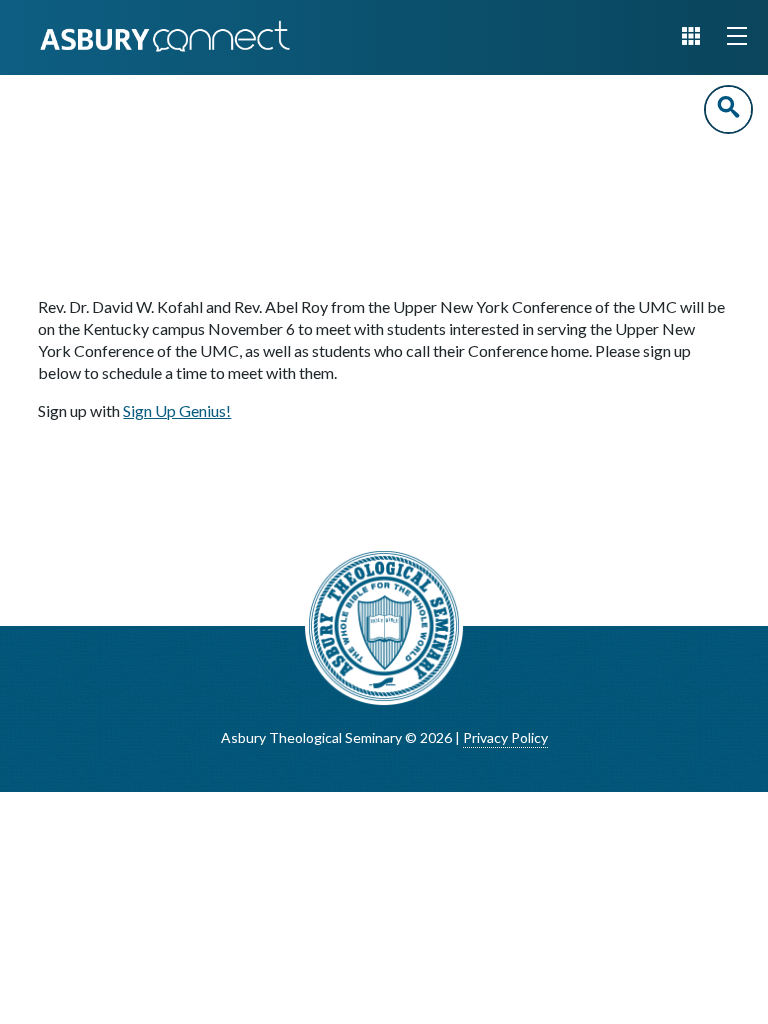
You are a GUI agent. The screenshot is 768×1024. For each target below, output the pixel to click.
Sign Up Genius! (177, 410)
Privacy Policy (505, 737)
